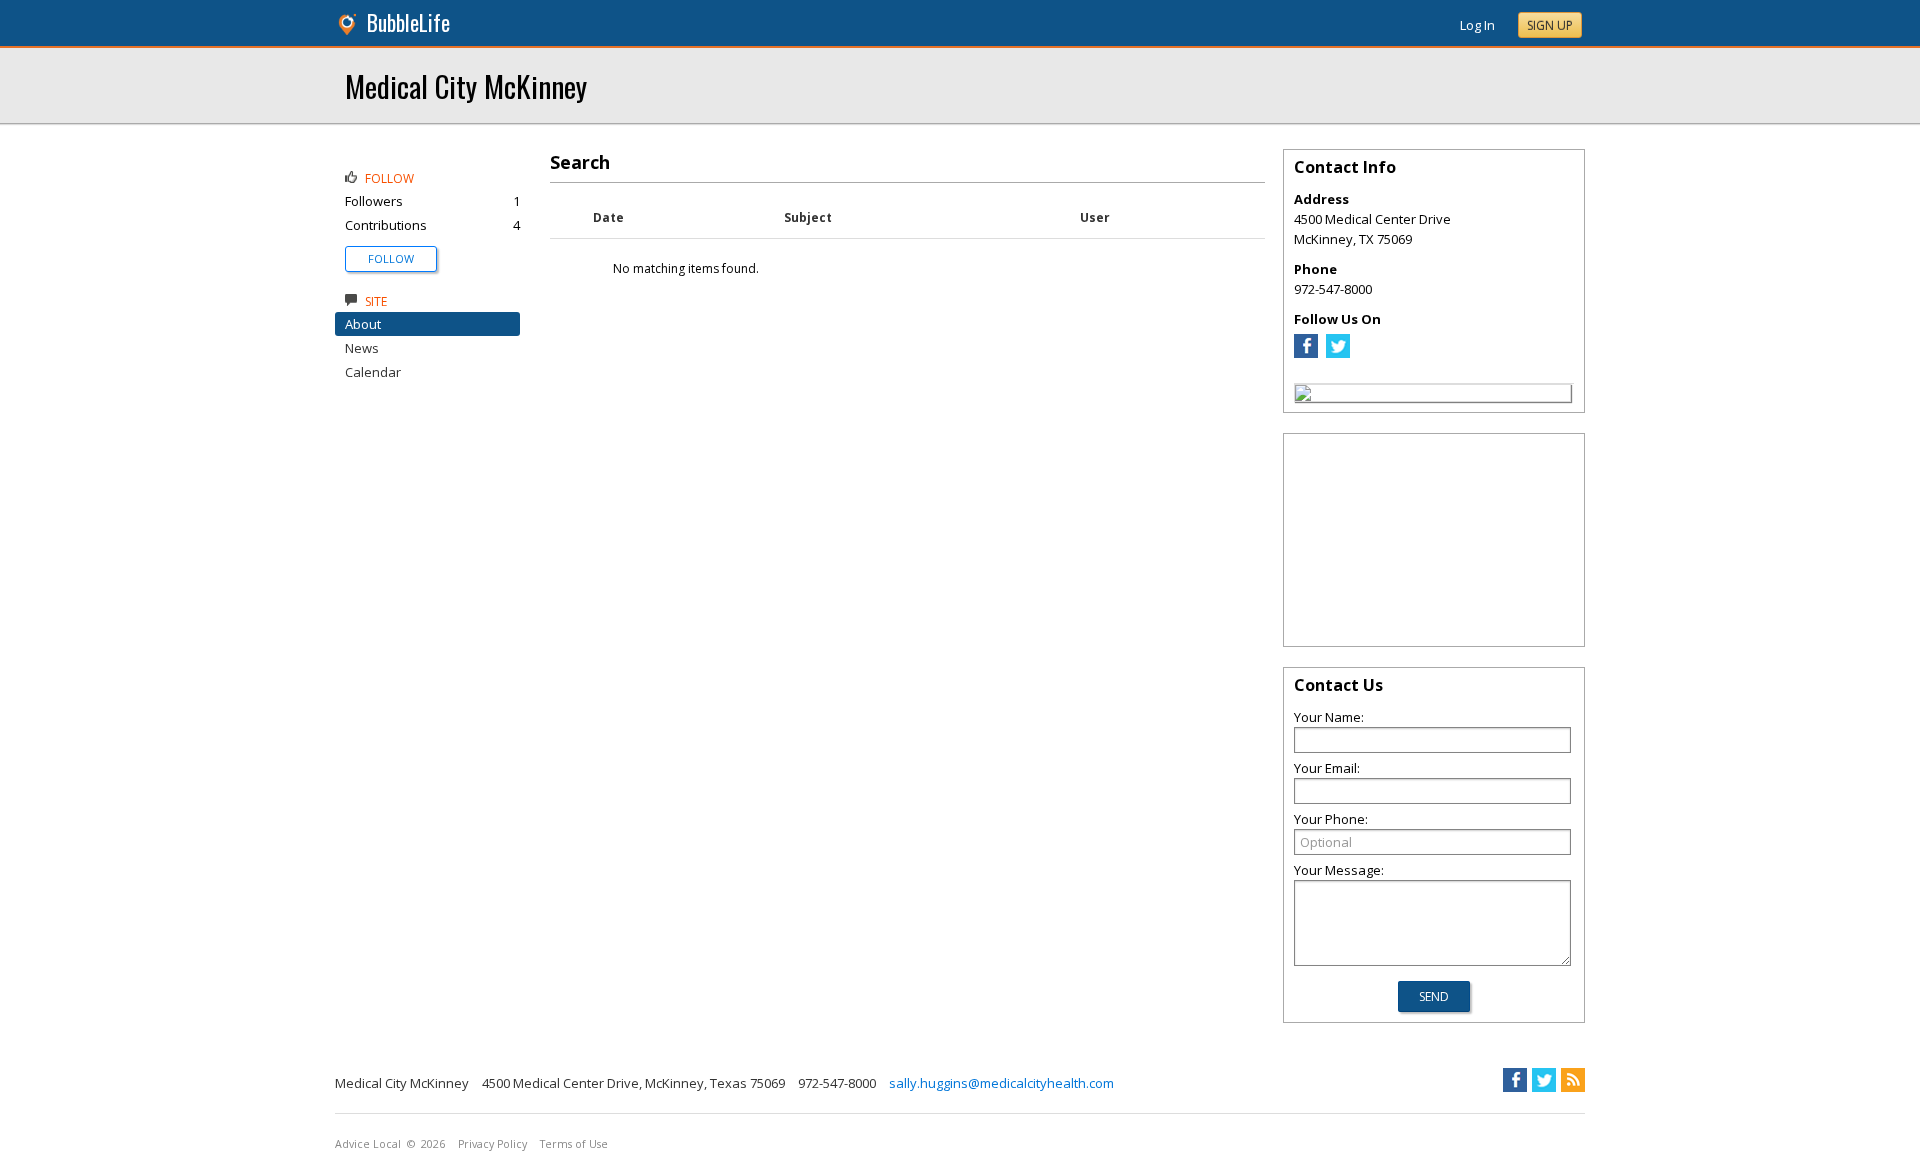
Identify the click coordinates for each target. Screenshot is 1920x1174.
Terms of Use (574, 1144)
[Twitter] (1338, 353)
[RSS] (1573, 1080)
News (362, 348)
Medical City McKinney (466, 85)
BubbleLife (408, 22)
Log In (1477, 25)
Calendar (373, 372)
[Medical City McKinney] (1303, 396)
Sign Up (1550, 25)
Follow (391, 258)
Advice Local (368, 1144)
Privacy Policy (492, 1144)
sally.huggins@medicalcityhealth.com (1001, 1083)
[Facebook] (1306, 353)
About (363, 324)
